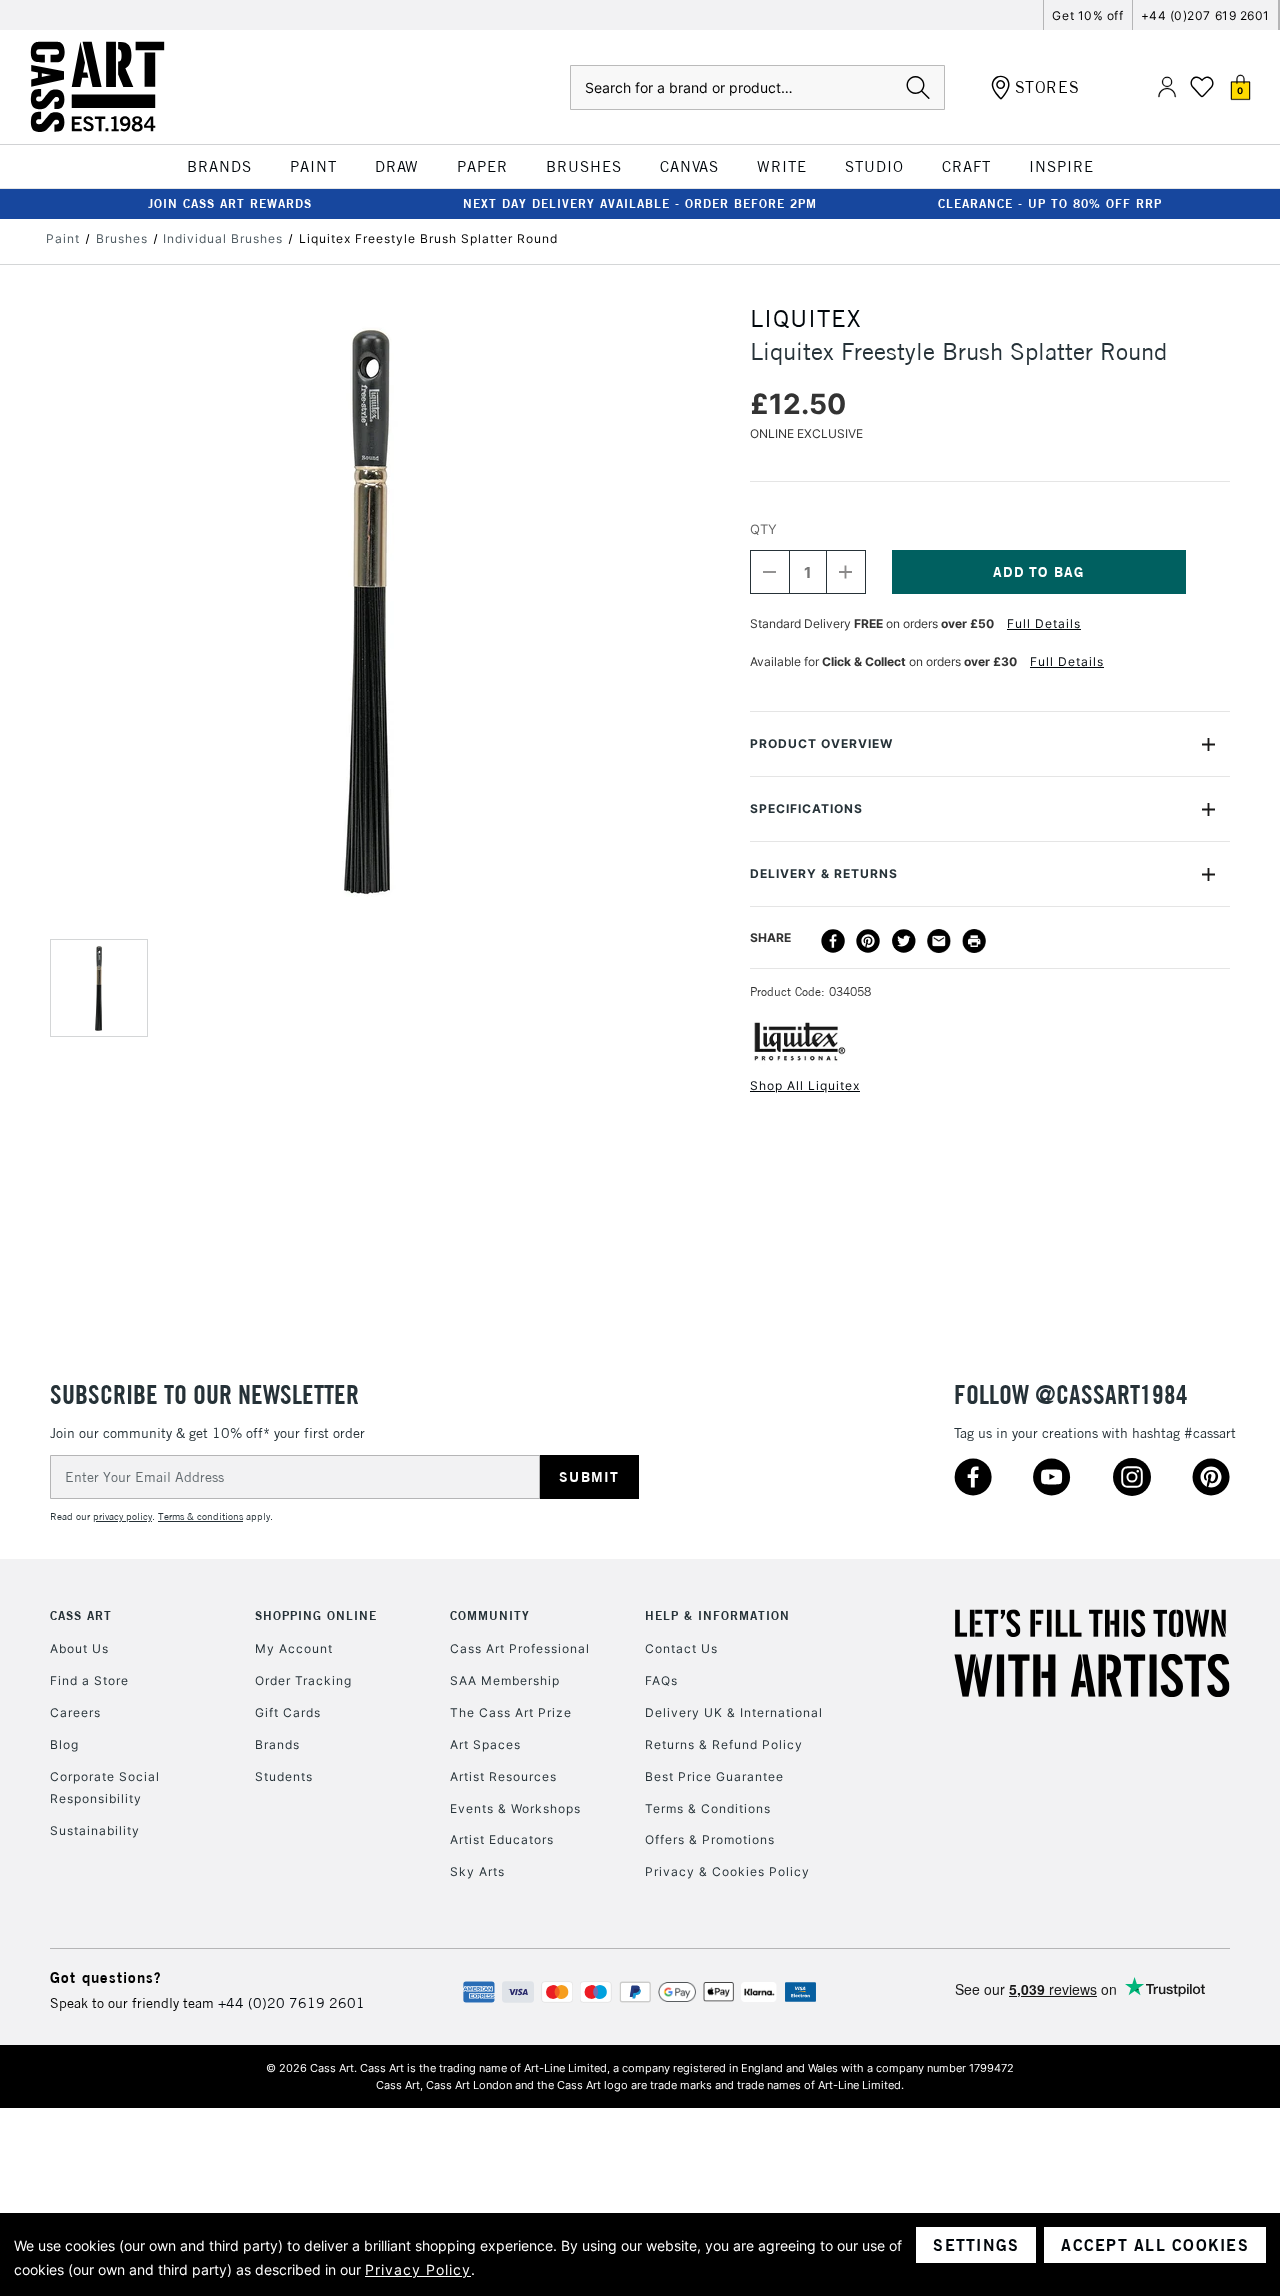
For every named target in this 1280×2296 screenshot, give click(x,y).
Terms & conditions (200, 1516)
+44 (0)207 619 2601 (1205, 15)
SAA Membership (505, 1680)
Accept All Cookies (1155, 2245)
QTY (763, 529)
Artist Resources (503, 1776)
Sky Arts (477, 1871)
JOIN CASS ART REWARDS (230, 203)
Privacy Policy (418, 2269)
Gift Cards (288, 1712)
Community (490, 1615)
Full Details (1044, 623)
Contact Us (681, 1648)
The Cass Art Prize (511, 1712)
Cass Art (81, 1615)
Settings (976, 2245)
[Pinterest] (868, 941)
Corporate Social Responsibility (105, 1787)
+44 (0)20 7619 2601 (291, 2003)
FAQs (661, 1680)
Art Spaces (485, 1744)
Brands (277, 1744)
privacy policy (122, 1516)
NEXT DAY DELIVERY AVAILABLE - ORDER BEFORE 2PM (640, 203)
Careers (75, 1712)
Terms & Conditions (708, 1808)
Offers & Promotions (710, 1839)
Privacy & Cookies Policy (727, 1871)
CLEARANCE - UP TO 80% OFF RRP (1050, 203)
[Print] (974, 941)
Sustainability (95, 1830)
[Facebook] (833, 941)
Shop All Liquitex (805, 1085)
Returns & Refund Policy (724, 1744)
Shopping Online (316, 1615)
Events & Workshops (515, 1808)
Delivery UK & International (734, 1712)
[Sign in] (1167, 87)
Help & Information (717, 1615)
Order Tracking (303, 1680)
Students (284, 1776)
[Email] (939, 941)
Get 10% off (1087, 15)
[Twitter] (904, 941)
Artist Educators (502, 1839)
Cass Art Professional (520, 1648)
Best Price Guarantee (714, 1776)
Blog (64, 1744)
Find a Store (89, 1680)
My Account (294, 1648)
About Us (79, 1648)
